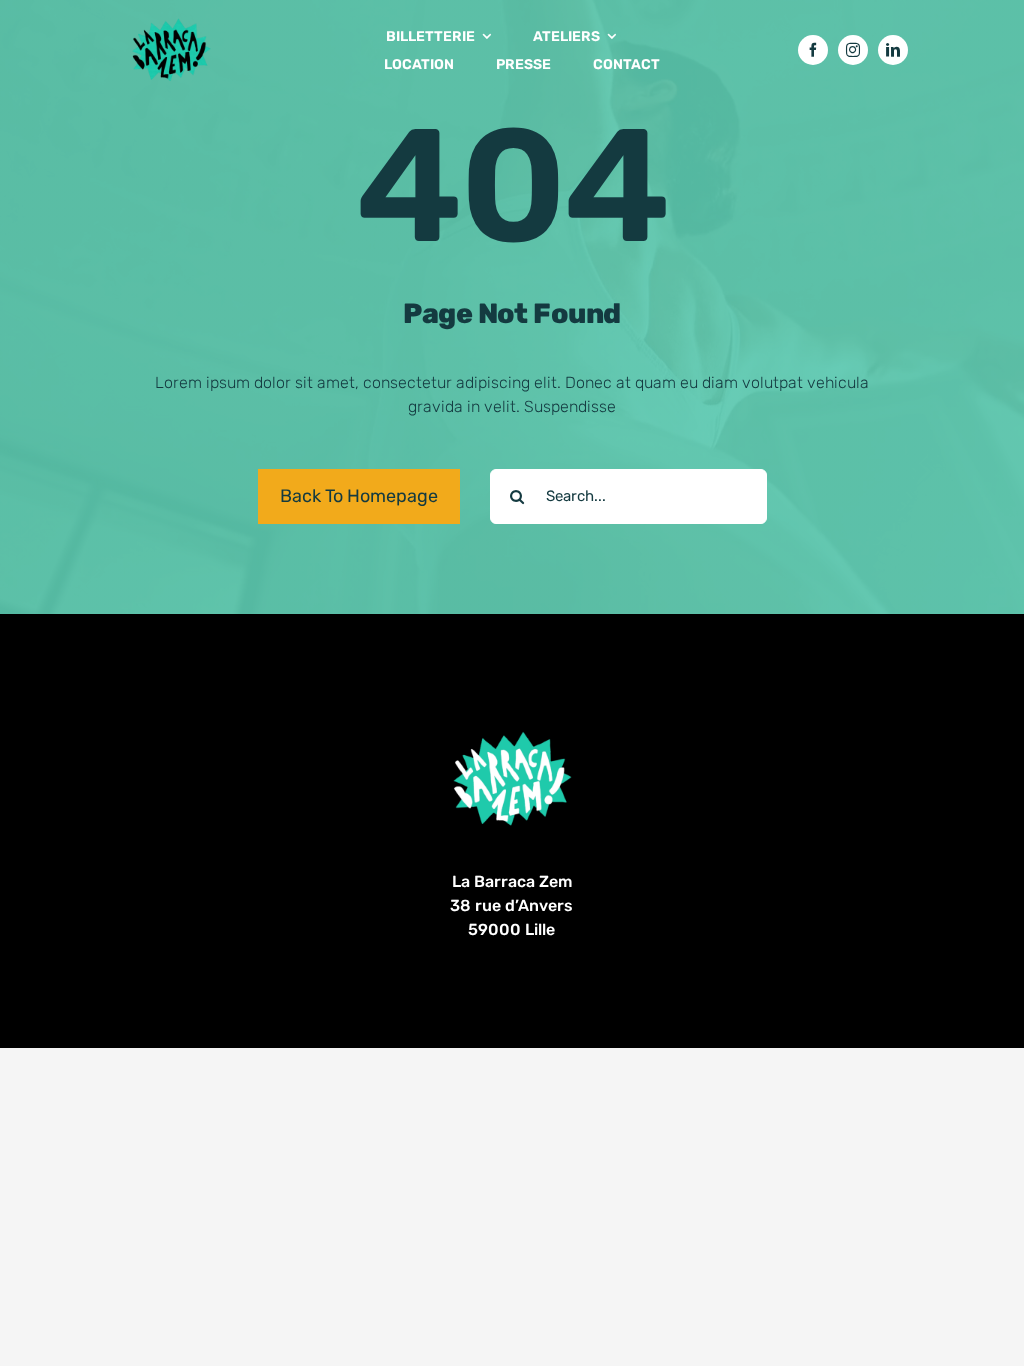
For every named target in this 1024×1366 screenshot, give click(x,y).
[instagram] (853, 50)
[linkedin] (893, 50)
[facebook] (813, 50)
